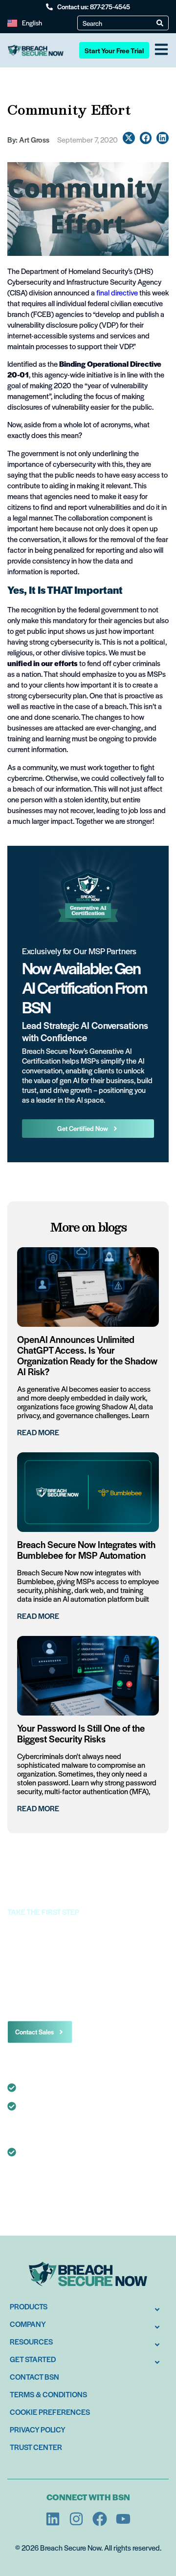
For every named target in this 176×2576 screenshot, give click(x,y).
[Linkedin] (53, 2519)
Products (29, 2306)
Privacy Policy (38, 2429)
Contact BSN (34, 2377)
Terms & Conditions (48, 2394)
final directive (117, 292)
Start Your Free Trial (114, 50)
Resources (31, 2341)
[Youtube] (123, 2519)
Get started (33, 2359)
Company (28, 2324)
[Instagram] (76, 2519)
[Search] (160, 23)
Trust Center (36, 2447)
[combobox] (120, 23)
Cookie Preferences (50, 2412)
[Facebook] (100, 2519)
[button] (129, 138)
